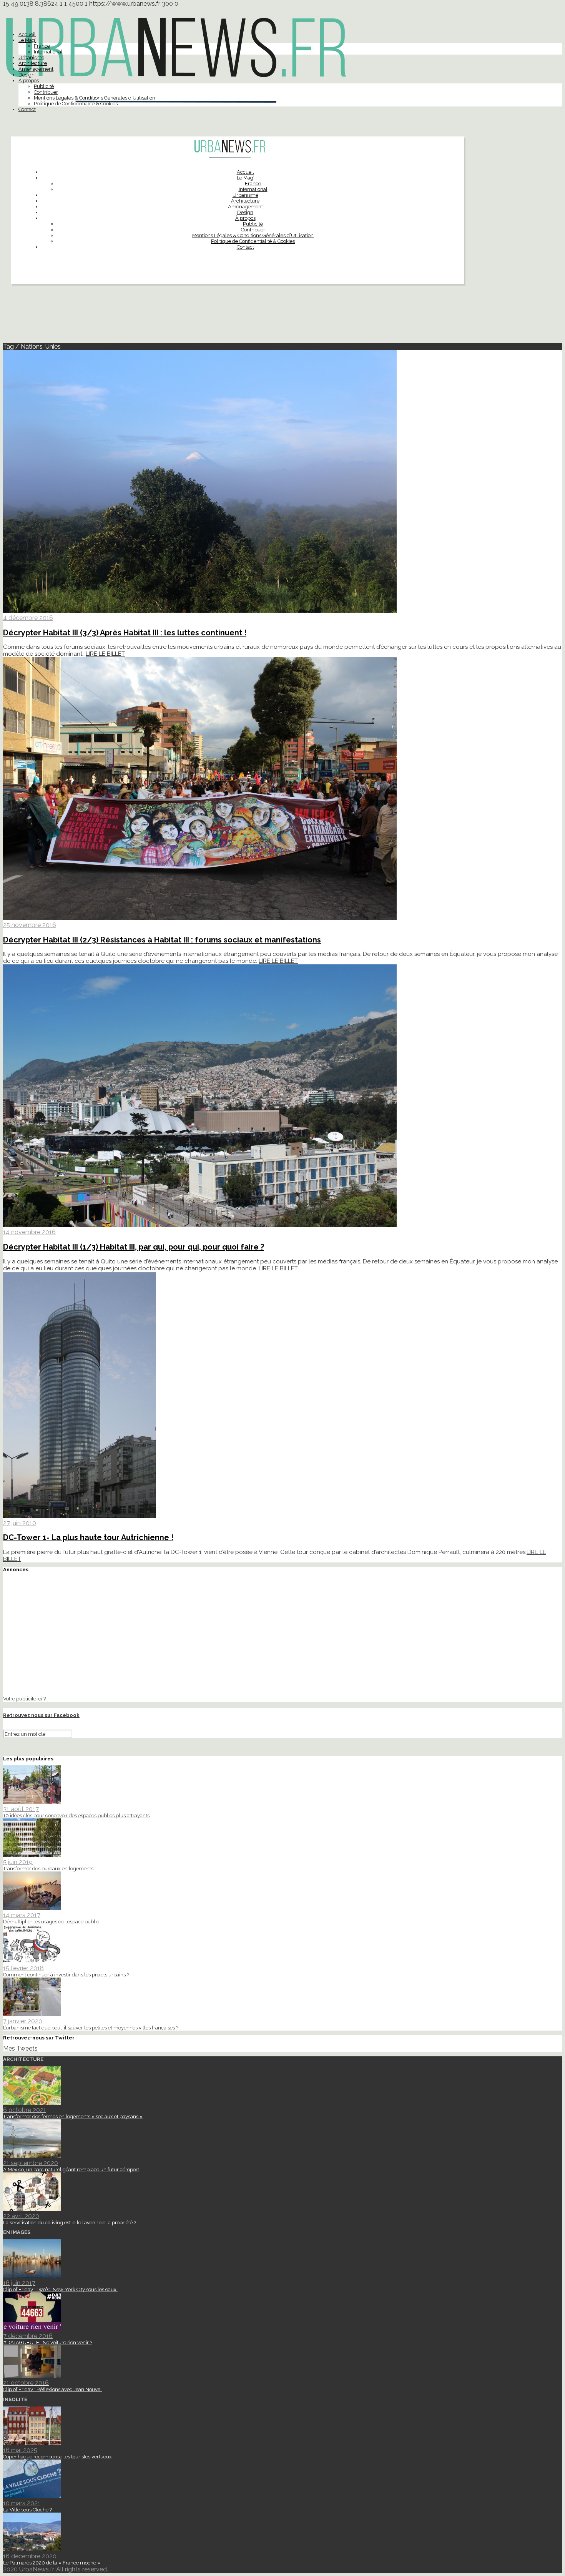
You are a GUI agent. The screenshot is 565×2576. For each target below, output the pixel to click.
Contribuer (46, 92)
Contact (27, 109)
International (48, 52)
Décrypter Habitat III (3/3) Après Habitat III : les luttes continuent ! (125, 633)
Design (27, 75)
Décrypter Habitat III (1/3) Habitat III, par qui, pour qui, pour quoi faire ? (134, 1247)
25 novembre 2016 (30, 925)
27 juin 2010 (20, 1523)
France (42, 46)
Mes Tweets (20, 2048)
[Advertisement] (282, 317)
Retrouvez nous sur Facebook (41, 1715)
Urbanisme (31, 57)
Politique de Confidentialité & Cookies (76, 104)
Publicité (44, 86)
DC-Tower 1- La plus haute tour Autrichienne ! (88, 1537)
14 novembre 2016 (29, 1232)
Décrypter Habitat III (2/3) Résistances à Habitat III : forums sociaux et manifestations (162, 940)
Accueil (27, 34)
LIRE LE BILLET (105, 654)
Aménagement (36, 69)
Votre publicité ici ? (24, 1698)
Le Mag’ (27, 40)
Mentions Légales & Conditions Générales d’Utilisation (95, 98)
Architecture (33, 63)
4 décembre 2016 (28, 618)
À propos (29, 81)
